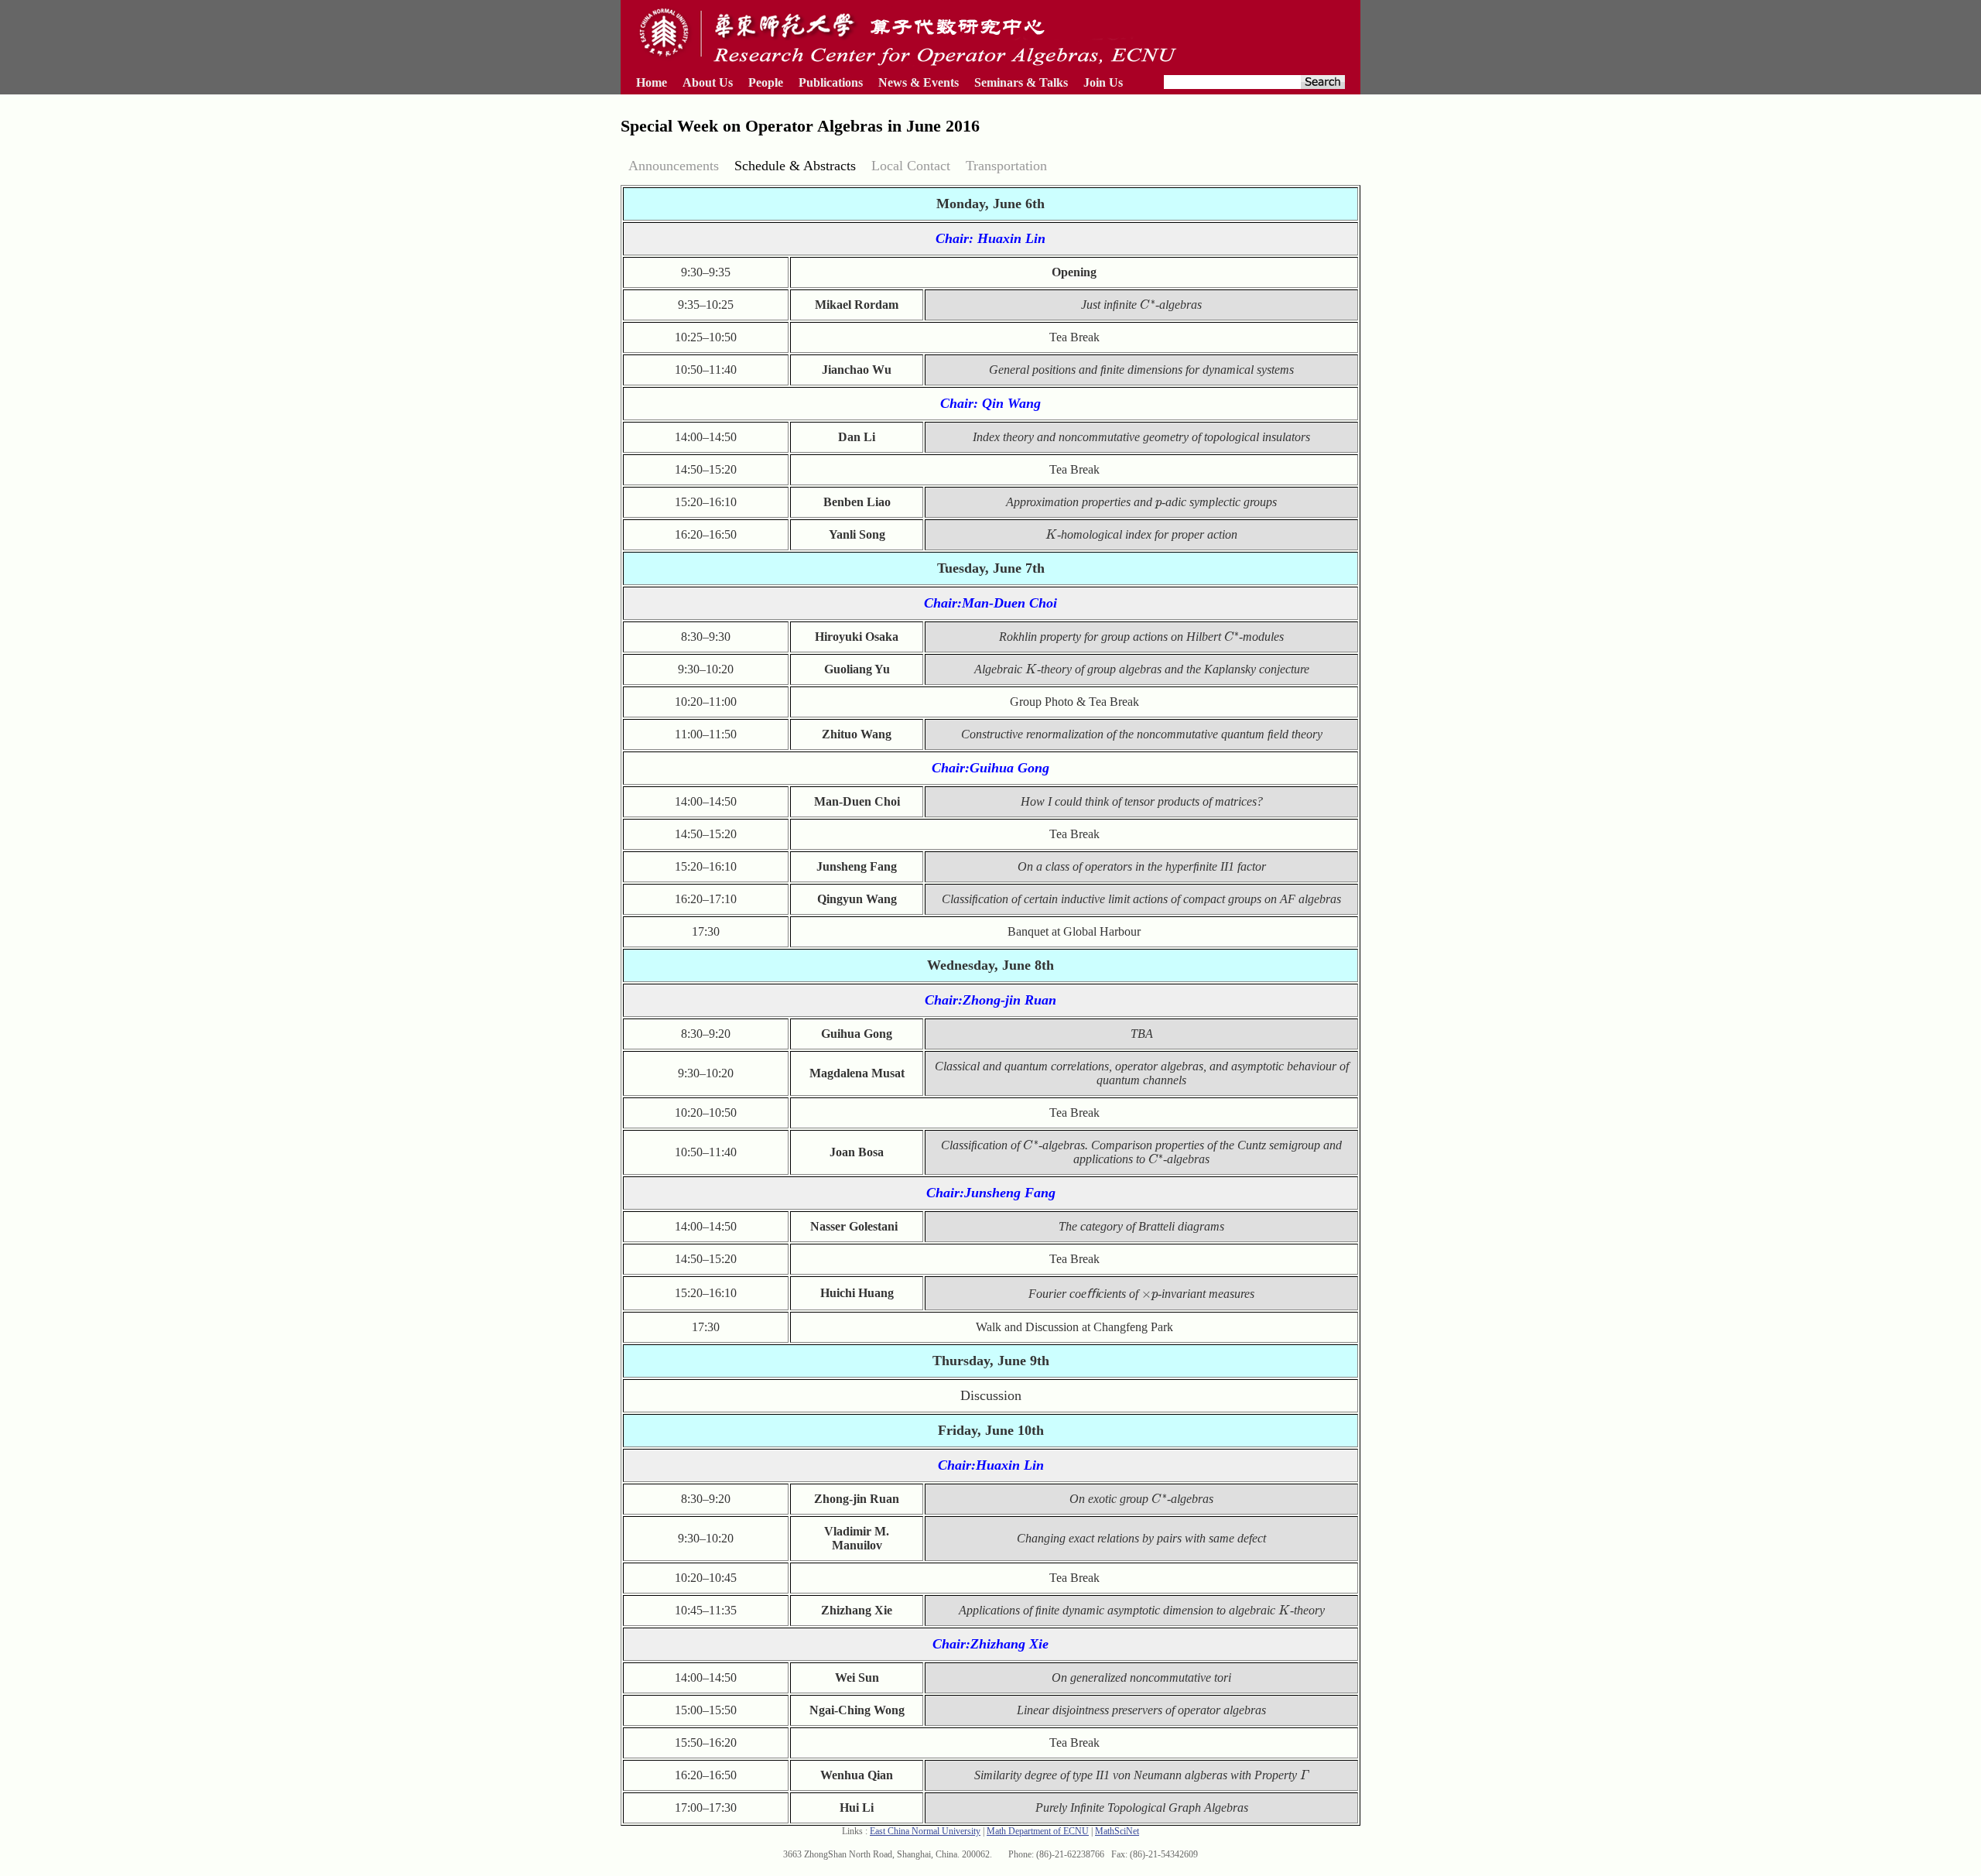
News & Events (919, 82)
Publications (831, 82)
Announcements (674, 166)
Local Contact (911, 166)
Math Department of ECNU (1038, 1831)
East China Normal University (925, 1831)
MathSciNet (1117, 1831)
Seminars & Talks (1021, 82)
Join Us (1103, 82)
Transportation (1006, 166)
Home (652, 82)
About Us (708, 82)
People (766, 82)
